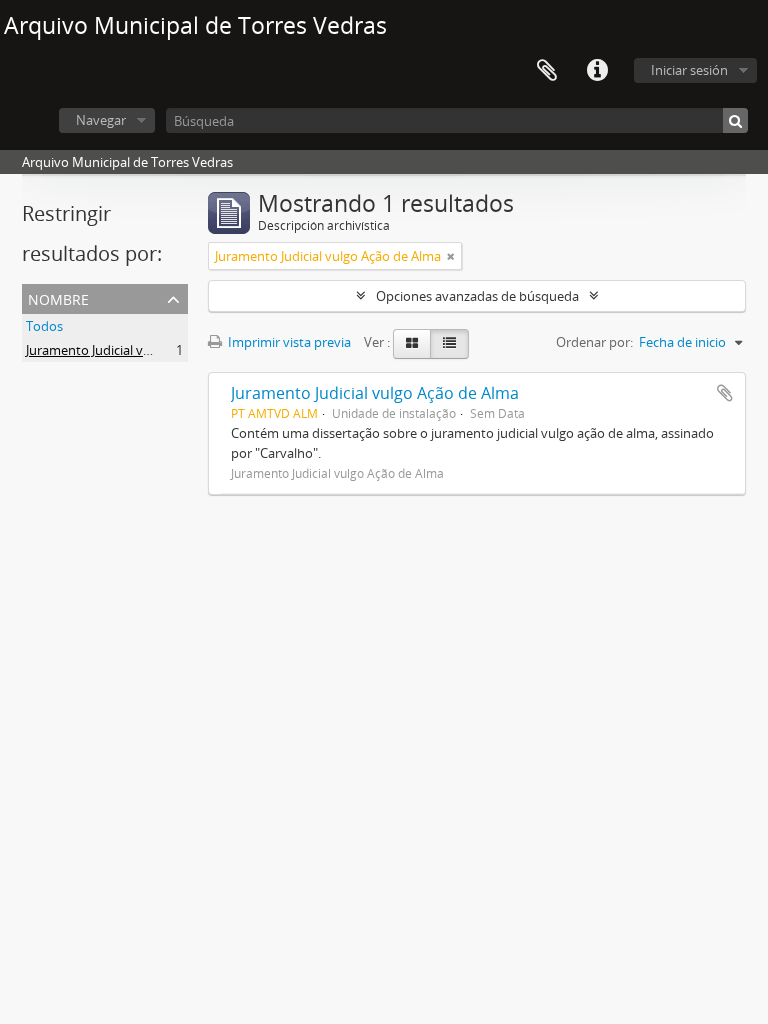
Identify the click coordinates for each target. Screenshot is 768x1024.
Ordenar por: (594, 342)
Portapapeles (547, 71)
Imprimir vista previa (288, 342)
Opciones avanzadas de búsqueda (477, 296)
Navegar (101, 120)
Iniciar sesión (689, 70)
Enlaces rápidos (597, 71)
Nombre (58, 297)
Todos (44, 326)
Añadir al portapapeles (725, 393)
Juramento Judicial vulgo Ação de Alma (139, 350)
